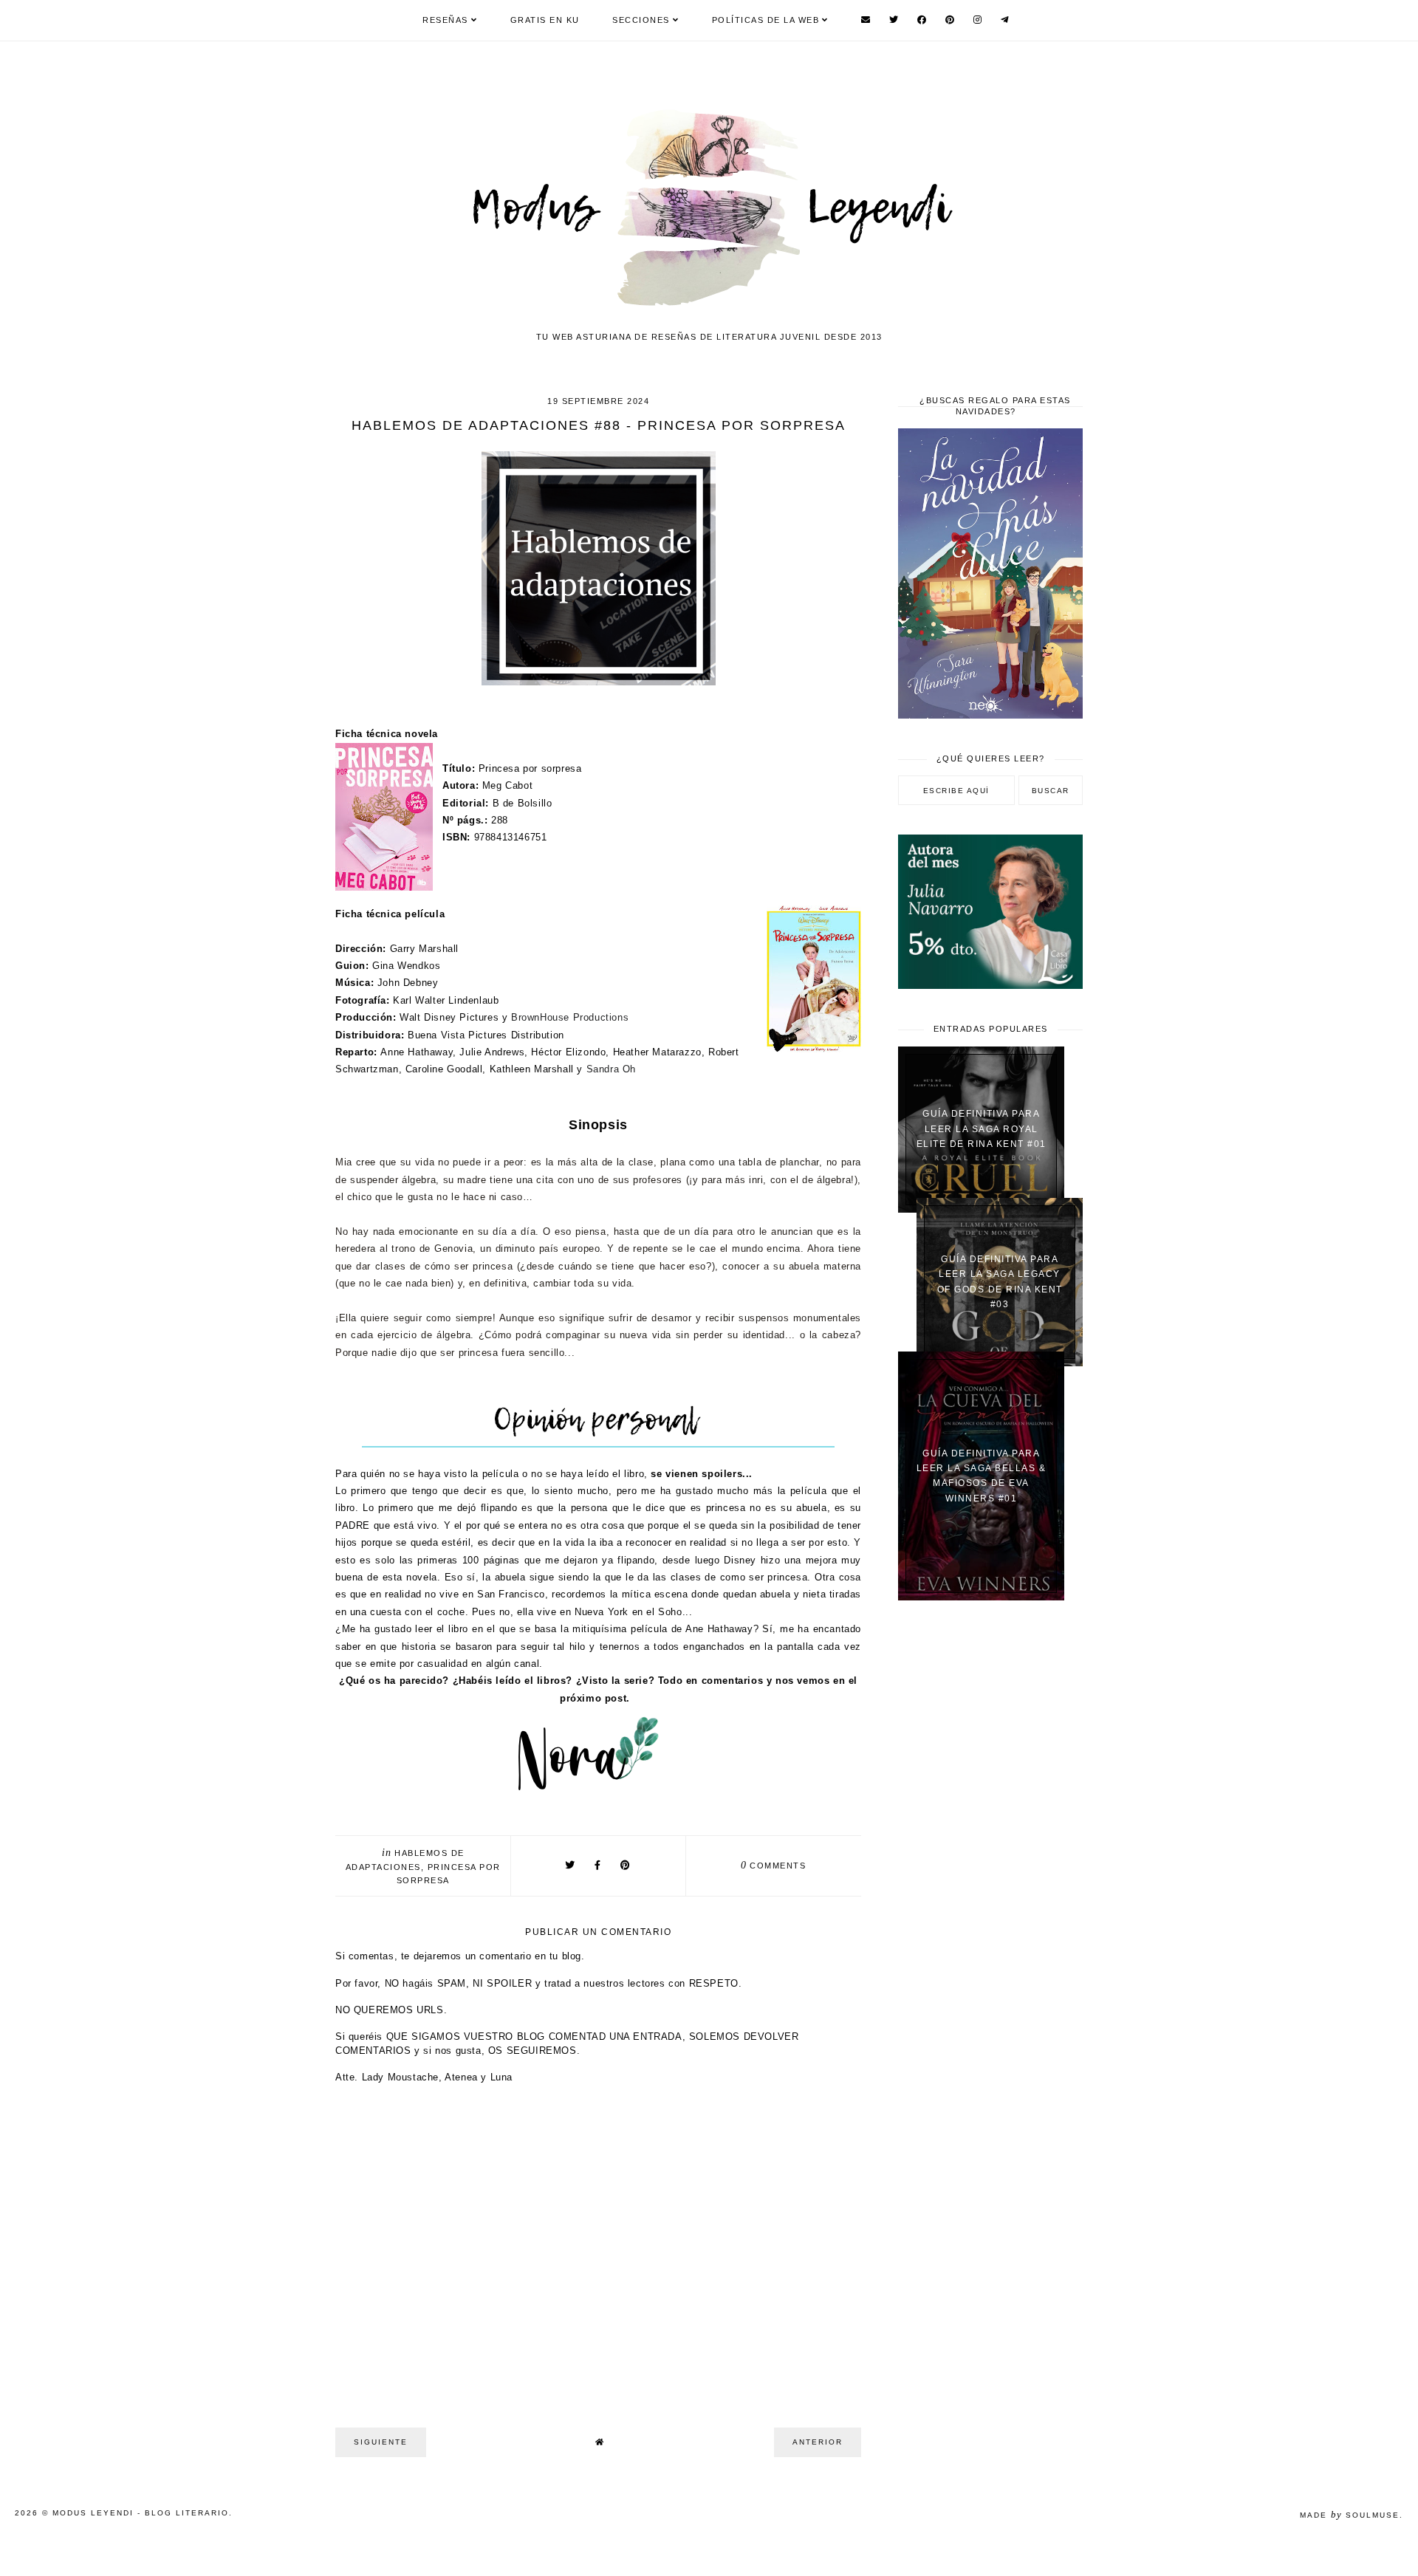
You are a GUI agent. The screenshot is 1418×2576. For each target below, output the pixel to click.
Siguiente (381, 2442)
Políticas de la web (766, 20)
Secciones (641, 20)
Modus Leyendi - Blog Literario (141, 2513)
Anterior (818, 2442)
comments (774, 1866)
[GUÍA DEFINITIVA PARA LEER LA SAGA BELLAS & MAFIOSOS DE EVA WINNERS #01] (981, 1597)
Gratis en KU (545, 20)
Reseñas (445, 20)
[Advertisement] (990, 1848)
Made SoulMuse (1350, 2515)
